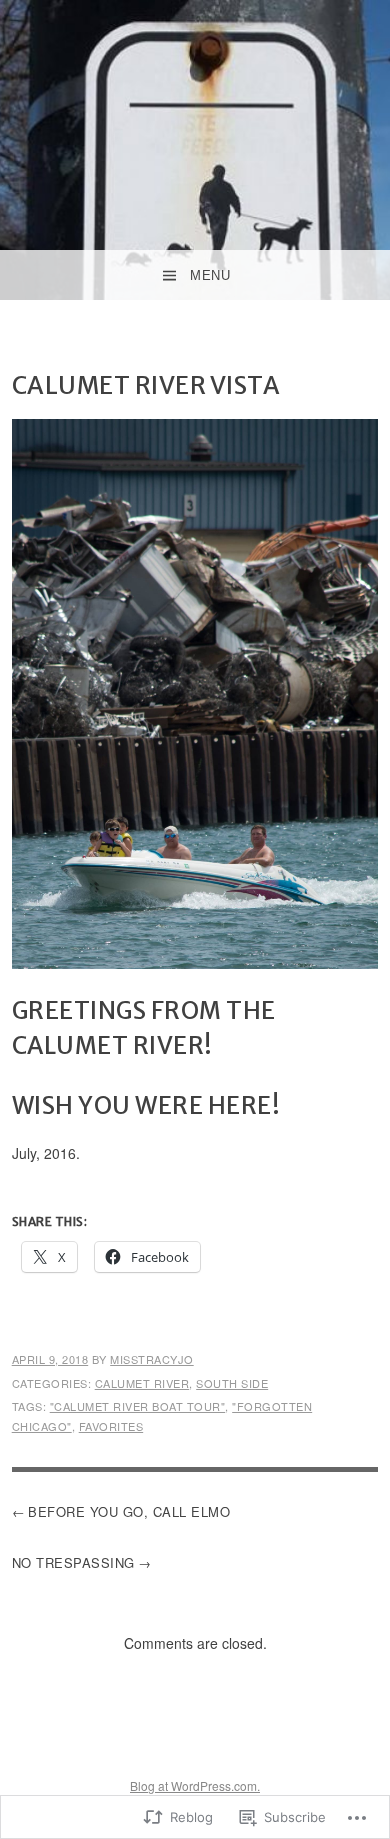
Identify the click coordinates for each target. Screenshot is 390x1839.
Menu (210, 275)
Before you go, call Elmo (129, 1511)
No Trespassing (73, 1562)
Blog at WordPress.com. (195, 1785)
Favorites (111, 1426)
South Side (232, 1383)
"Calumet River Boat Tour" (138, 1406)
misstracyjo (152, 1359)
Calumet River (142, 1383)
